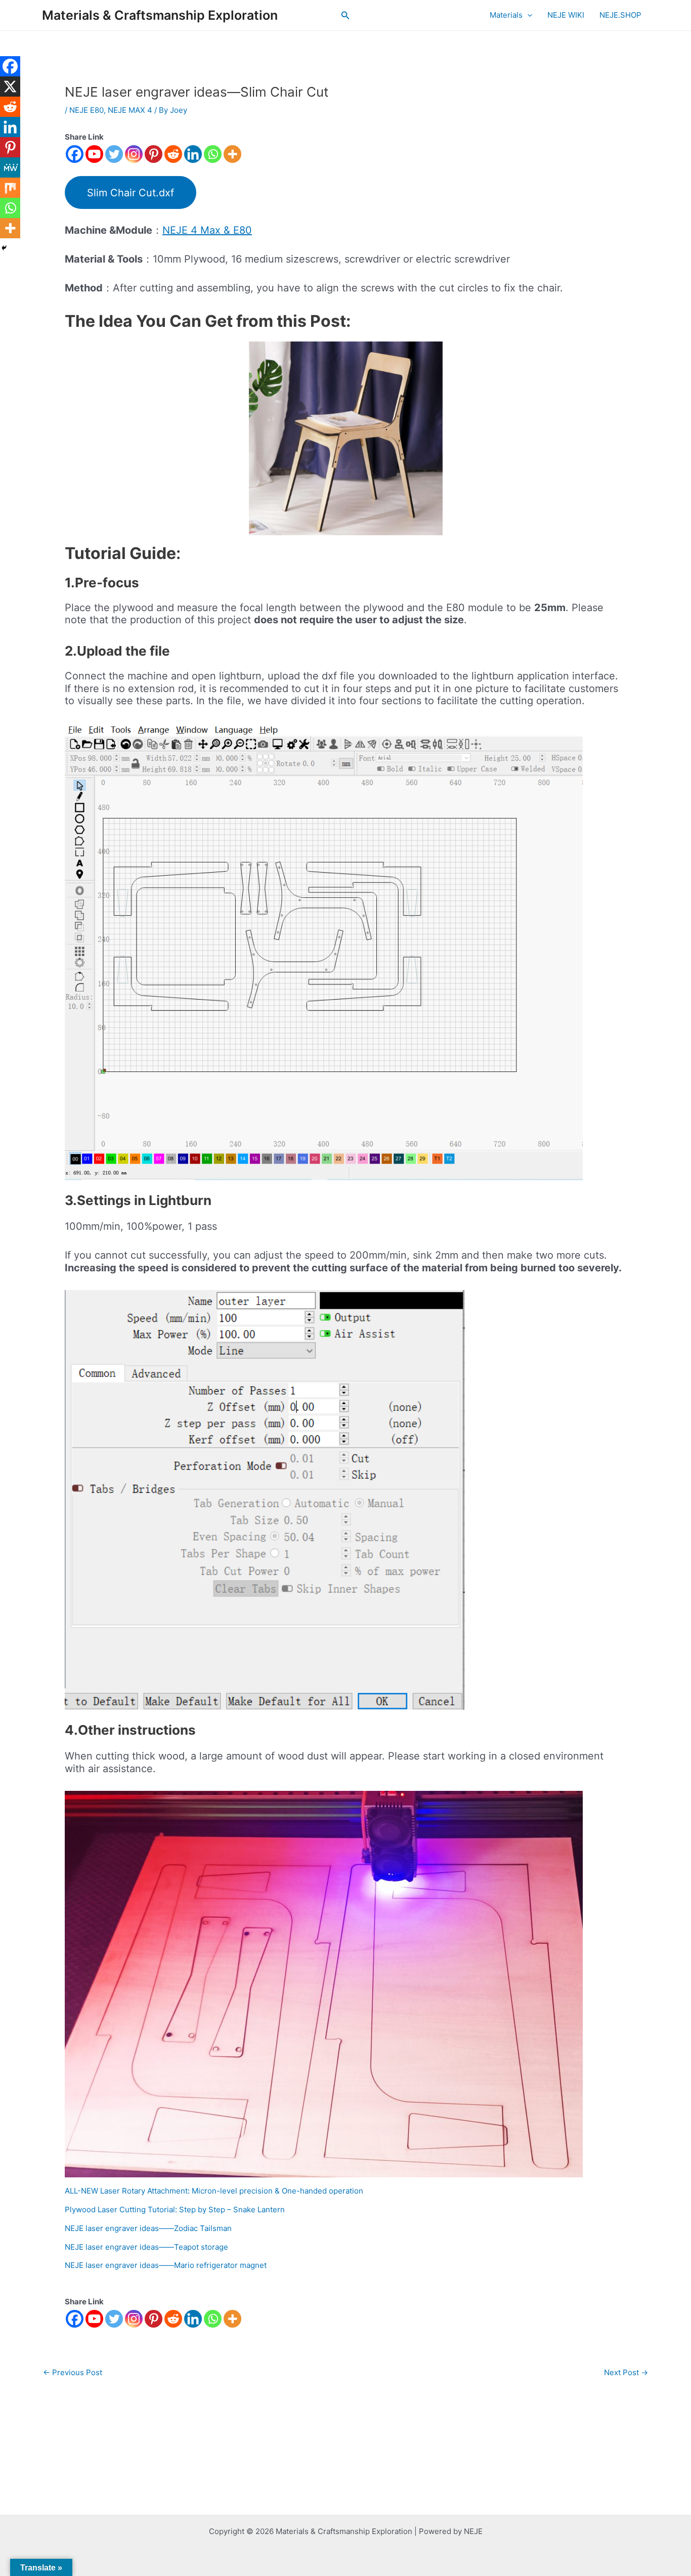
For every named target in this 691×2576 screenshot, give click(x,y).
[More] (232, 154)
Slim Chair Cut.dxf (131, 193)
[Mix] (10, 188)
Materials (506, 15)
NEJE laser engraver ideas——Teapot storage (146, 2247)
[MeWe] (10, 167)
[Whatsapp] (213, 154)
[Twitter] (114, 154)
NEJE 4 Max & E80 (207, 230)
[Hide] (4, 248)
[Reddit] (173, 154)
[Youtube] (94, 154)
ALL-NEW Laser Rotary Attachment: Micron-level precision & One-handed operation (214, 2191)
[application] (527, 15)
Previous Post (73, 2372)
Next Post (626, 2372)
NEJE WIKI (566, 15)
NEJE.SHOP (620, 15)
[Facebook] (75, 154)
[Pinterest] (154, 154)
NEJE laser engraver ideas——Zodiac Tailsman (148, 2228)
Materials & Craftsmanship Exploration (160, 15)
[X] (10, 87)
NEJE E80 (87, 110)
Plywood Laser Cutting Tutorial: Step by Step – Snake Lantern (175, 2209)
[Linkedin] (193, 154)
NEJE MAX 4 (130, 110)
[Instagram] (134, 154)
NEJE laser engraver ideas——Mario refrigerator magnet (166, 2265)
